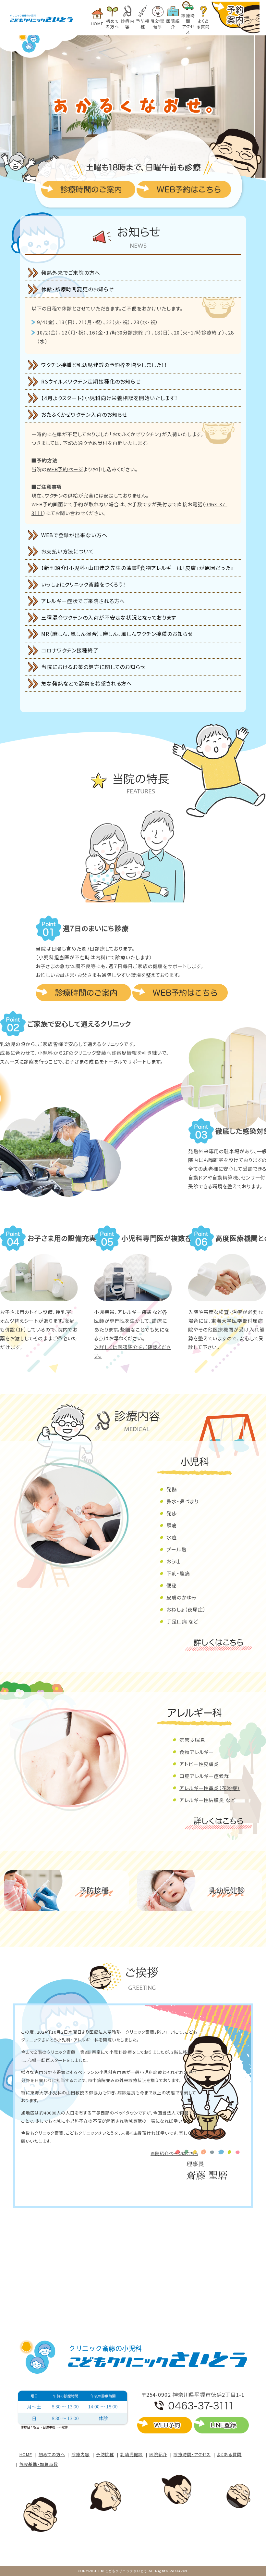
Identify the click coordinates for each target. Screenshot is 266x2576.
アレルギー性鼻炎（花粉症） (210, 1788)
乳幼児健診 (132, 2454)
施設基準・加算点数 (39, 2464)
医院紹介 (158, 2454)
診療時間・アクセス (192, 2454)
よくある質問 (229, 2454)
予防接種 (105, 2454)
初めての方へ (52, 2454)
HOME (26, 2454)
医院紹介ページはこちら (174, 2153)
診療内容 (81, 2454)
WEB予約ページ (65, 469)
